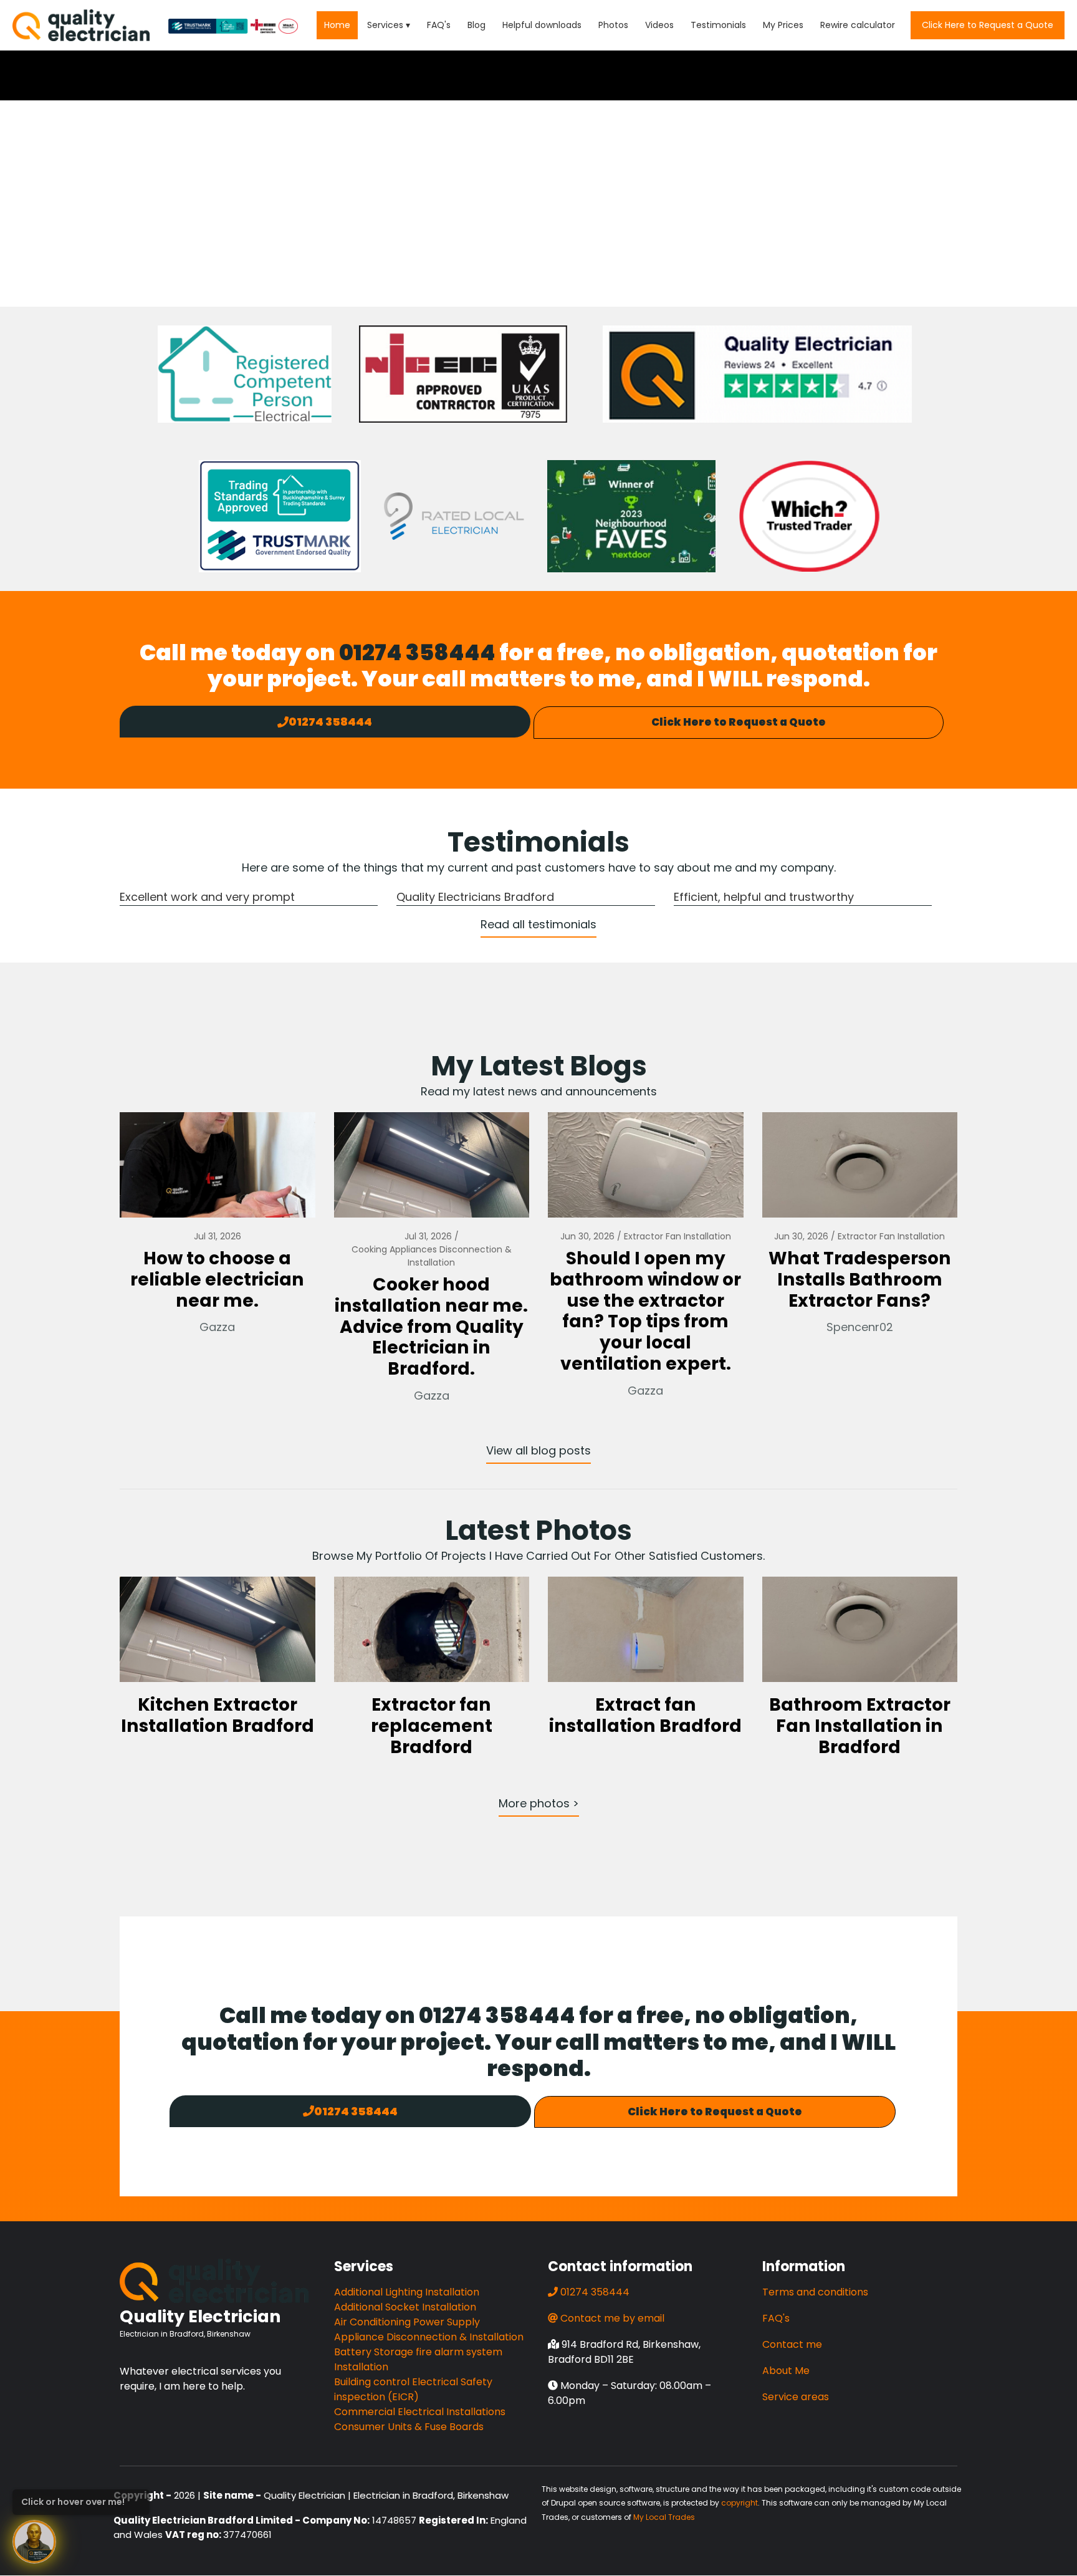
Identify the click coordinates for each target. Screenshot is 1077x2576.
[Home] (81, 25)
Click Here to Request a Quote (988, 25)
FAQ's (439, 25)
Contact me (792, 2344)
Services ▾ (389, 25)
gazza (217, 1327)
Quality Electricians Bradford (475, 897)
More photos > (539, 1803)
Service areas (796, 2397)
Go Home (538, 246)
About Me (786, 2371)
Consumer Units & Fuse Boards (409, 2427)
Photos (613, 25)
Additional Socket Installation (405, 2307)
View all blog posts (538, 1450)
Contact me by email (612, 2318)
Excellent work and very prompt (207, 897)
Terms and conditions (815, 2292)
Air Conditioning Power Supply (407, 2322)
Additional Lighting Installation (407, 2292)
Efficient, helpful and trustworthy (764, 897)
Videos (659, 25)
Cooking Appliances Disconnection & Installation (432, 1256)
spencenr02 (860, 1327)
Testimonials (718, 25)
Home (337, 25)
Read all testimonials (538, 924)
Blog (476, 25)
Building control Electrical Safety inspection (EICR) (413, 2389)
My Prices (783, 25)
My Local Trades (664, 2517)
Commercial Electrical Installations (420, 2412)
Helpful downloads (542, 25)
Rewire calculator (858, 25)
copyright (740, 2503)
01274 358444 (417, 652)
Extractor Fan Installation (677, 1236)
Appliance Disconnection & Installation (429, 2337)
